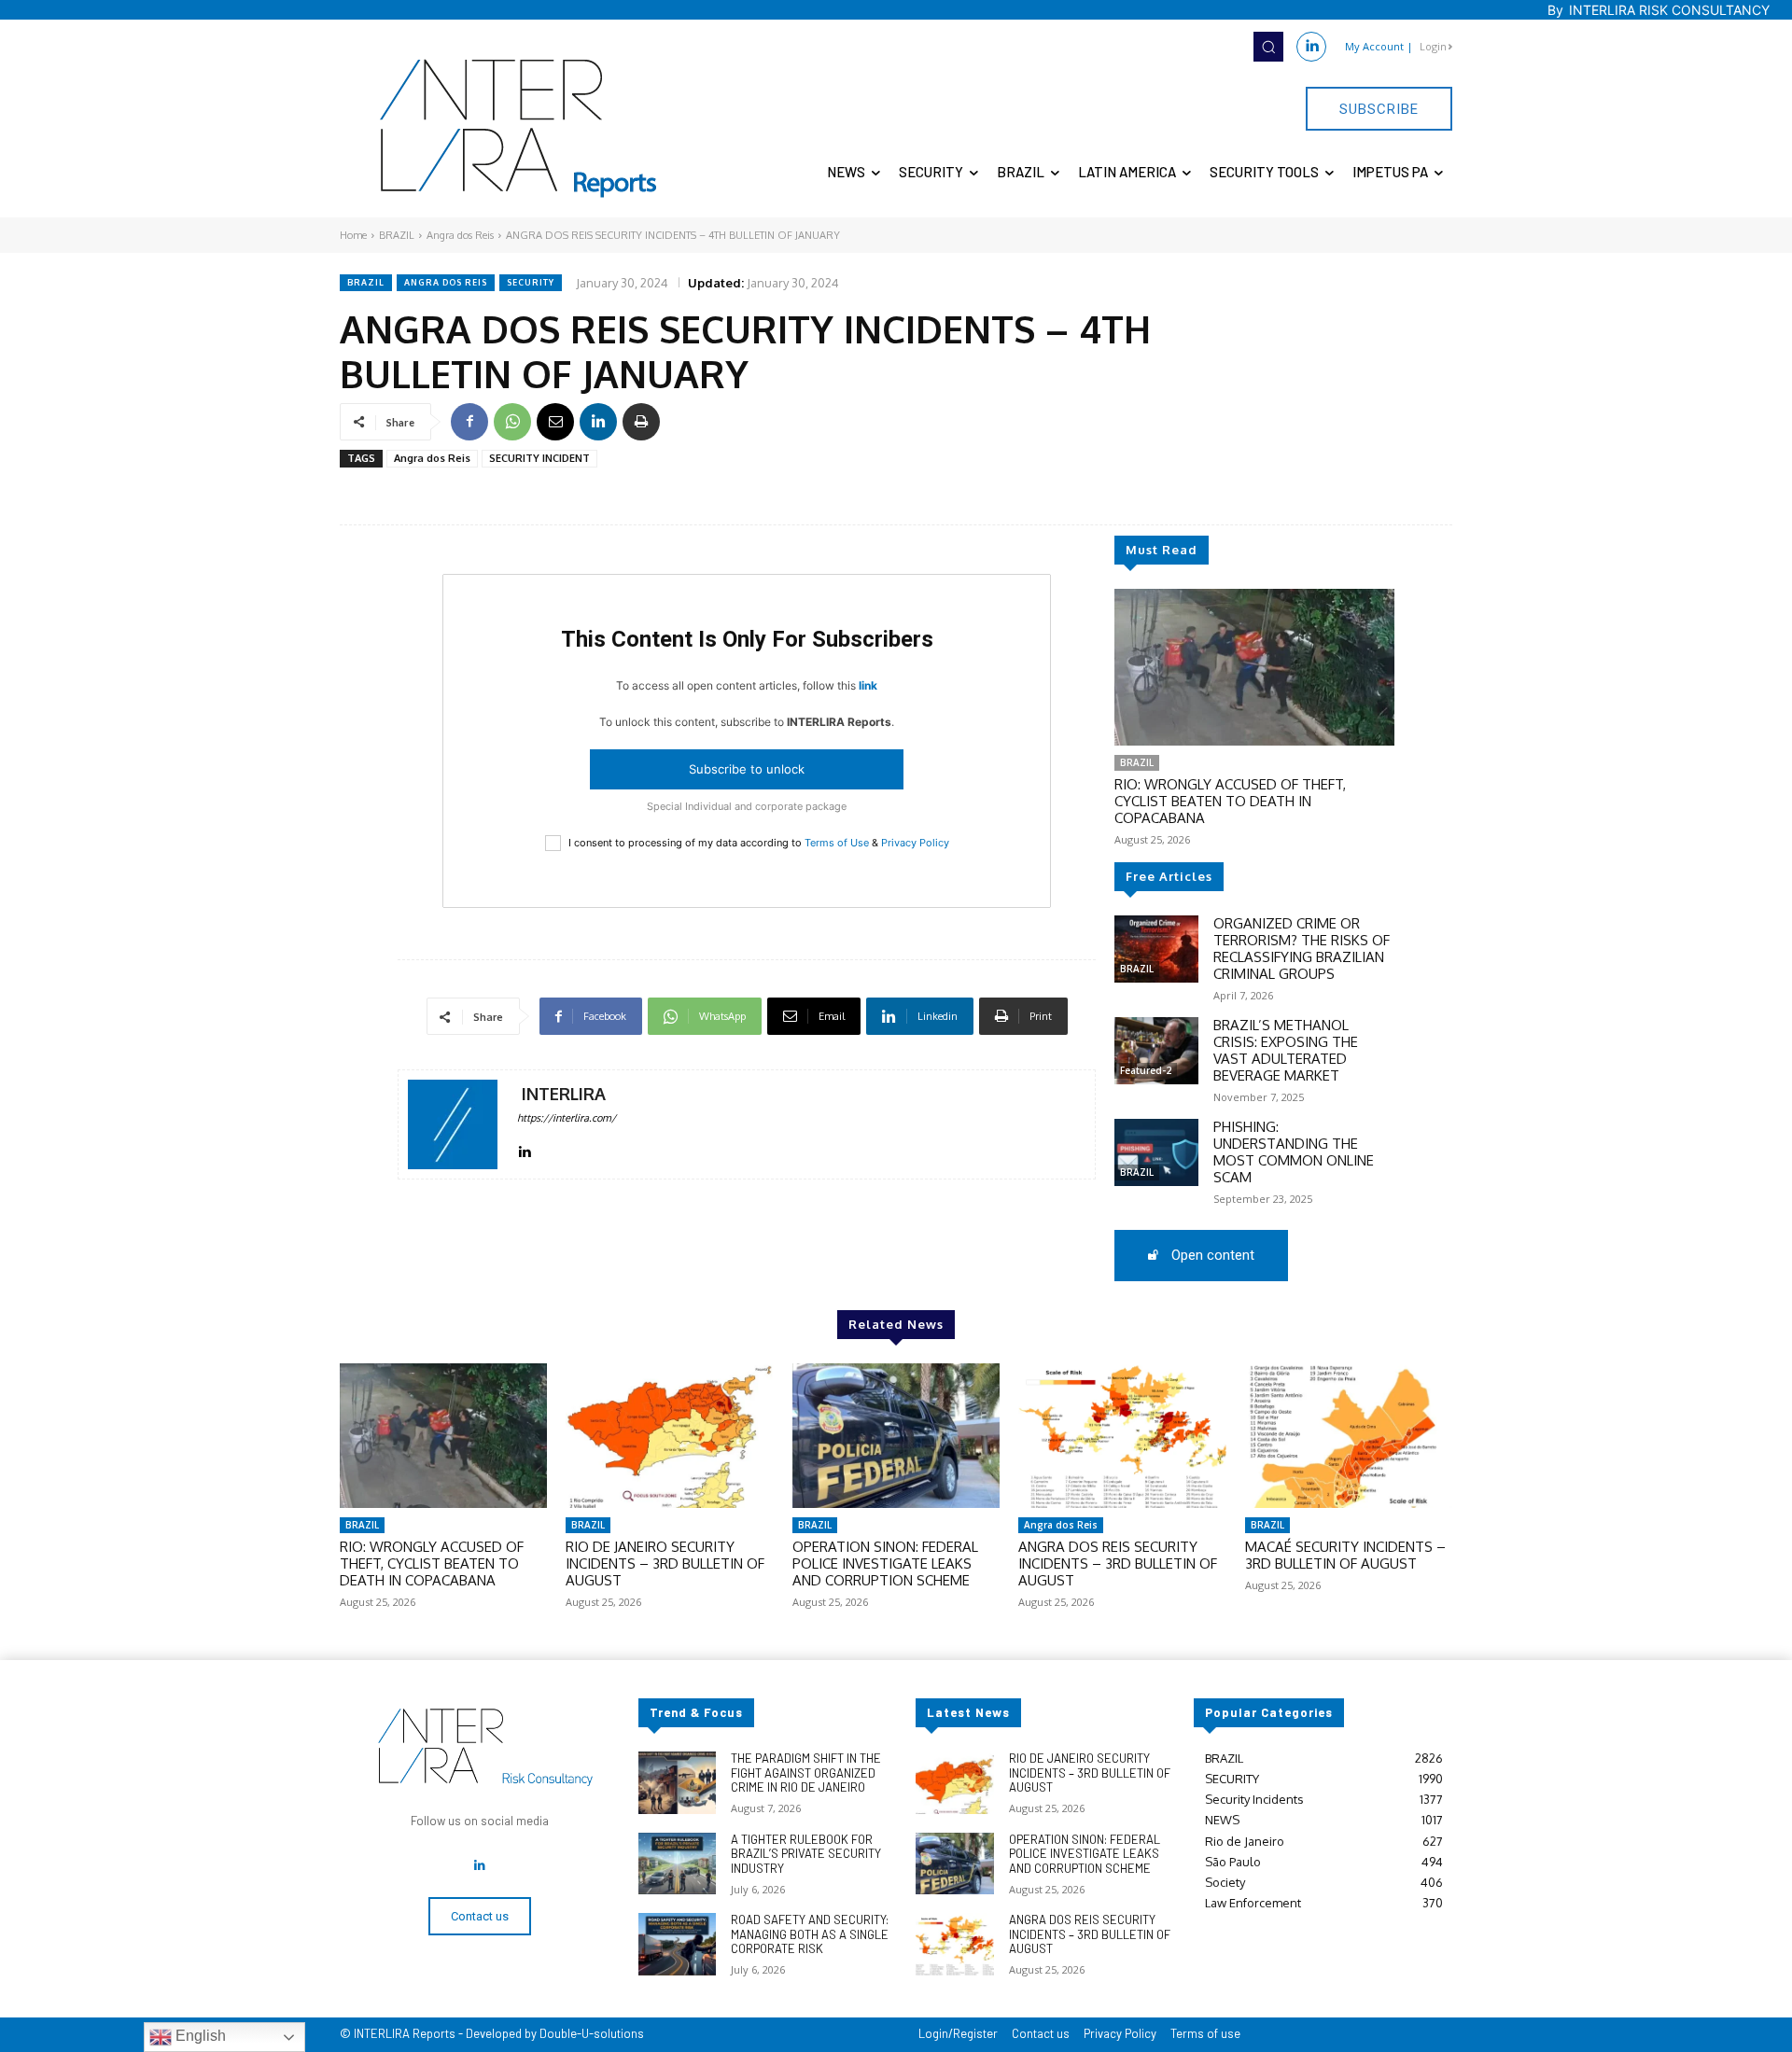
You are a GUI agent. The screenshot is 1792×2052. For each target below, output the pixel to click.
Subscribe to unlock (747, 769)
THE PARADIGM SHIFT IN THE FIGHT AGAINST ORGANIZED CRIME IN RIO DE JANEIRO (806, 1773)
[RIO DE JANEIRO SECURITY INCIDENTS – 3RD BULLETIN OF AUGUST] (669, 1436)
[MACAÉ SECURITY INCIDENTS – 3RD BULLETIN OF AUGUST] (1349, 1436)
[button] (1268, 47)
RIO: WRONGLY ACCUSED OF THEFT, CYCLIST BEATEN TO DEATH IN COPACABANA (1230, 801)
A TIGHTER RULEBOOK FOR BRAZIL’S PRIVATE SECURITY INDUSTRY (806, 1854)
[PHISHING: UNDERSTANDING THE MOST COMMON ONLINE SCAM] (1156, 1152)
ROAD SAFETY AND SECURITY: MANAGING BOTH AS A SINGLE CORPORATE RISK (810, 1934)
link (868, 685)
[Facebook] (469, 422)
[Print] (641, 422)
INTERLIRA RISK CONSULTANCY (1669, 10)
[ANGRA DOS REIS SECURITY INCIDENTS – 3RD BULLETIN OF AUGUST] (1122, 1436)
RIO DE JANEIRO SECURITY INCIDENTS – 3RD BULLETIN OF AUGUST (665, 1563)
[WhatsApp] (512, 422)
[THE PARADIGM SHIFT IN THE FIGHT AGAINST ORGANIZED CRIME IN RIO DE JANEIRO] (677, 1783)
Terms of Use (837, 843)
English (199, 2036)
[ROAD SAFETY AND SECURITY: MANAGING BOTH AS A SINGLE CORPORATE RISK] (677, 1944)
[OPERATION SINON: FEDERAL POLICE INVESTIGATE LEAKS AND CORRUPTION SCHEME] (896, 1436)
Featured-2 (1146, 1070)
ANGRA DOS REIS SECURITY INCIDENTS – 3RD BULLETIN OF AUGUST (1118, 1563)
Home (353, 235)
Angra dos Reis (460, 235)
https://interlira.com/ (567, 1118)
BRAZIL (397, 235)
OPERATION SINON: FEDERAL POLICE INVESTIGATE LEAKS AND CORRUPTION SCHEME (885, 1563)
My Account (1374, 46)
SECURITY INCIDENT (539, 458)
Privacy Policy (915, 843)
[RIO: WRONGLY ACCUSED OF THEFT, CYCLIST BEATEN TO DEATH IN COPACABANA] (1254, 667)
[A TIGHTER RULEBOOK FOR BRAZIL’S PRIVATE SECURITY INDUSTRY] (677, 1864)
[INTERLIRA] (453, 1124)
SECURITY (531, 282)
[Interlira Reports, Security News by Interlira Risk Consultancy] (519, 129)
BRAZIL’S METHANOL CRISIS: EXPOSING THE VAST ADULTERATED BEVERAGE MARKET (1286, 1050)
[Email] (555, 422)
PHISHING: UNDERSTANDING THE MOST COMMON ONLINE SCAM (1294, 1152)
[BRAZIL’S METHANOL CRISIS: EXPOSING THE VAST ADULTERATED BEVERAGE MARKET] (1156, 1051)
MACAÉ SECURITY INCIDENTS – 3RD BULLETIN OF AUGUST (1345, 1555)
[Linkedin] (1311, 47)
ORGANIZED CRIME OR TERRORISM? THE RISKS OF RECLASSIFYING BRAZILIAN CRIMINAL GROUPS (1302, 949)
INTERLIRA (564, 1094)
